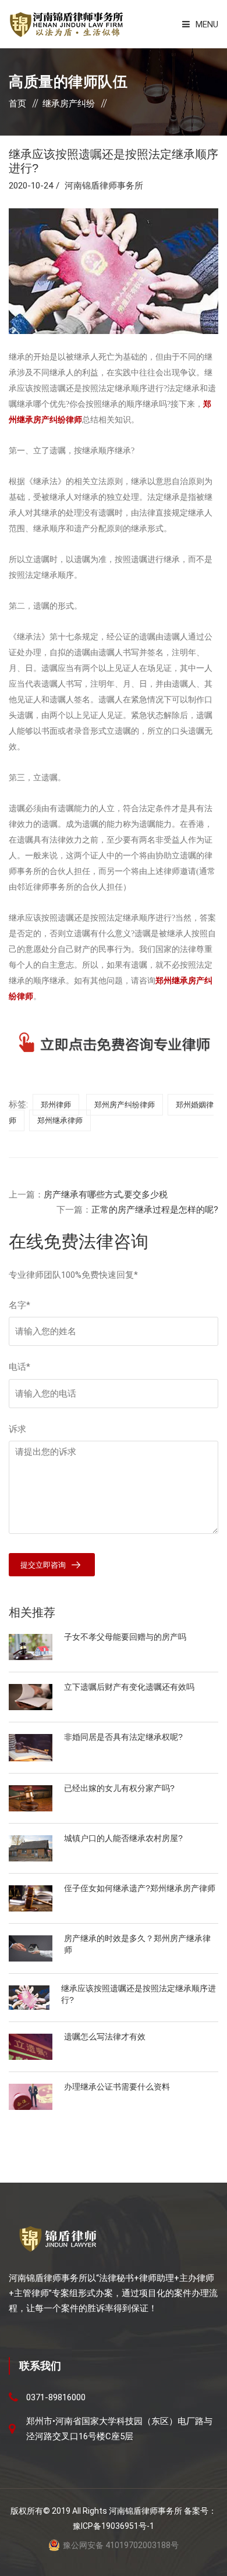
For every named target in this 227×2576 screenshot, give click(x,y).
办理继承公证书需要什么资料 (117, 2087)
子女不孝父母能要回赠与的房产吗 (125, 1637)
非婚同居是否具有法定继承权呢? (123, 1737)
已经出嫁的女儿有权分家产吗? (119, 1788)
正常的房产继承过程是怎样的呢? (155, 1210)
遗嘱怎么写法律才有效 (105, 2037)
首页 (17, 104)
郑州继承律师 (60, 1120)
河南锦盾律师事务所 (104, 186)
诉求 (17, 1429)
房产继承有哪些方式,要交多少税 (106, 1195)
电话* (19, 1367)
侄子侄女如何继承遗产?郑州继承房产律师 (140, 1888)
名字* (19, 1305)
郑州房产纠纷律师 (125, 1105)
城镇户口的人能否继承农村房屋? (123, 1838)
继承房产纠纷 (69, 104)
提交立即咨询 (43, 1565)
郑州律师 (56, 1105)
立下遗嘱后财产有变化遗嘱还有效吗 (129, 1687)
